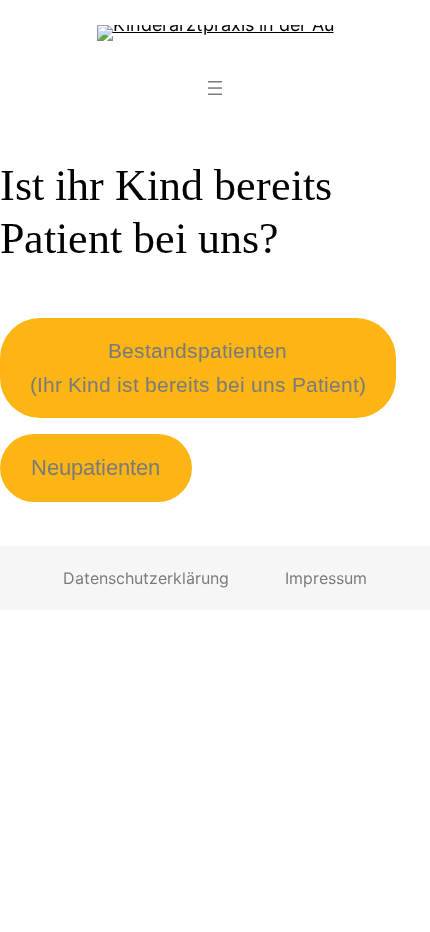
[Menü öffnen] (215, 88)
